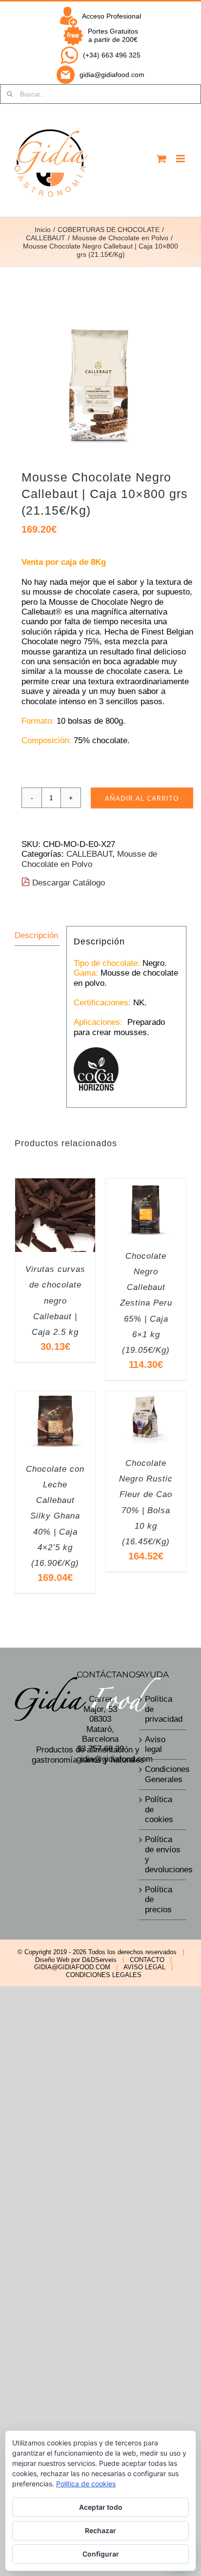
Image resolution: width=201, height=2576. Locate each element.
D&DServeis (99, 1960)
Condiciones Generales (163, 1774)
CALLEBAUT (89, 854)
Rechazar (100, 2530)
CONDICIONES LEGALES (104, 1975)
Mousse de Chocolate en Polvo (89, 859)
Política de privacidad (163, 1709)
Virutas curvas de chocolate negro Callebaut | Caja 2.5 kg (55, 1301)
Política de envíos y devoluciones (163, 1854)
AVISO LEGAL (144, 1967)
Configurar (101, 2554)
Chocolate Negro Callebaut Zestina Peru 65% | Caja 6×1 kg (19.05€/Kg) (146, 1303)
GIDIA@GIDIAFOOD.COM (72, 1967)
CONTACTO (147, 1960)
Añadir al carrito (142, 798)
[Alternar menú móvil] (181, 159)
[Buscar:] (100, 94)
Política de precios (159, 1900)
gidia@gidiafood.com (112, 75)
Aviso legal (155, 1744)
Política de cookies (159, 1809)
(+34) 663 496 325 (112, 55)
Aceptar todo (101, 2507)
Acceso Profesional (111, 16)
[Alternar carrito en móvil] (161, 159)
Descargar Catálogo (67, 883)
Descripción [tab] (36, 935)
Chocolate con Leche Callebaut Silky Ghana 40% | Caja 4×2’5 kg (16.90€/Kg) (55, 1516)
